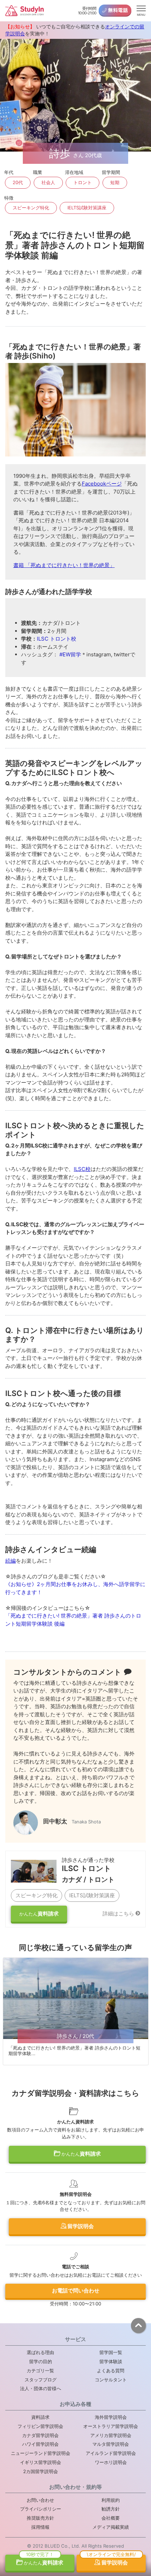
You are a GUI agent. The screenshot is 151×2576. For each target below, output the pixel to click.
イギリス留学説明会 (41, 2462)
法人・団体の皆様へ (41, 2388)
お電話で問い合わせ (76, 2291)
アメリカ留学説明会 (111, 2435)
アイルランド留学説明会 (111, 2453)
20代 (18, 182)
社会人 (48, 182)
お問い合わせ (40, 2500)
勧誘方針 (111, 2509)
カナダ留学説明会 (40, 2435)
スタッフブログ (41, 2380)
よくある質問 (111, 2371)
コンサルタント (111, 2380)
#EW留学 (70, 654)
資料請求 (39, 1914)
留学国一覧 (111, 2352)
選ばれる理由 (40, 2352)
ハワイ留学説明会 (40, 2444)
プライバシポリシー (41, 2509)
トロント (83, 182)
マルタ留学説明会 (111, 2444)
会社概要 (111, 2518)
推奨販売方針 (40, 2518)
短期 (115, 182)
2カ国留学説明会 (41, 2471)
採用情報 (40, 2527)
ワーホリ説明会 (111, 2462)
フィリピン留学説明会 (40, 2426)
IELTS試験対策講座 (87, 208)
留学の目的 (41, 2361)
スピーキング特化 (31, 208)
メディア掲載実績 (111, 2527)
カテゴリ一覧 (40, 2371)
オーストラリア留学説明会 (111, 2426)
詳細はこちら (118, 1914)
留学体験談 (111, 2361)
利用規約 (111, 2500)
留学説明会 (80, 2226)
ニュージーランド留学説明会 (41, 2453)
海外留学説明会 (111, 2417)
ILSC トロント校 (57, 639)
